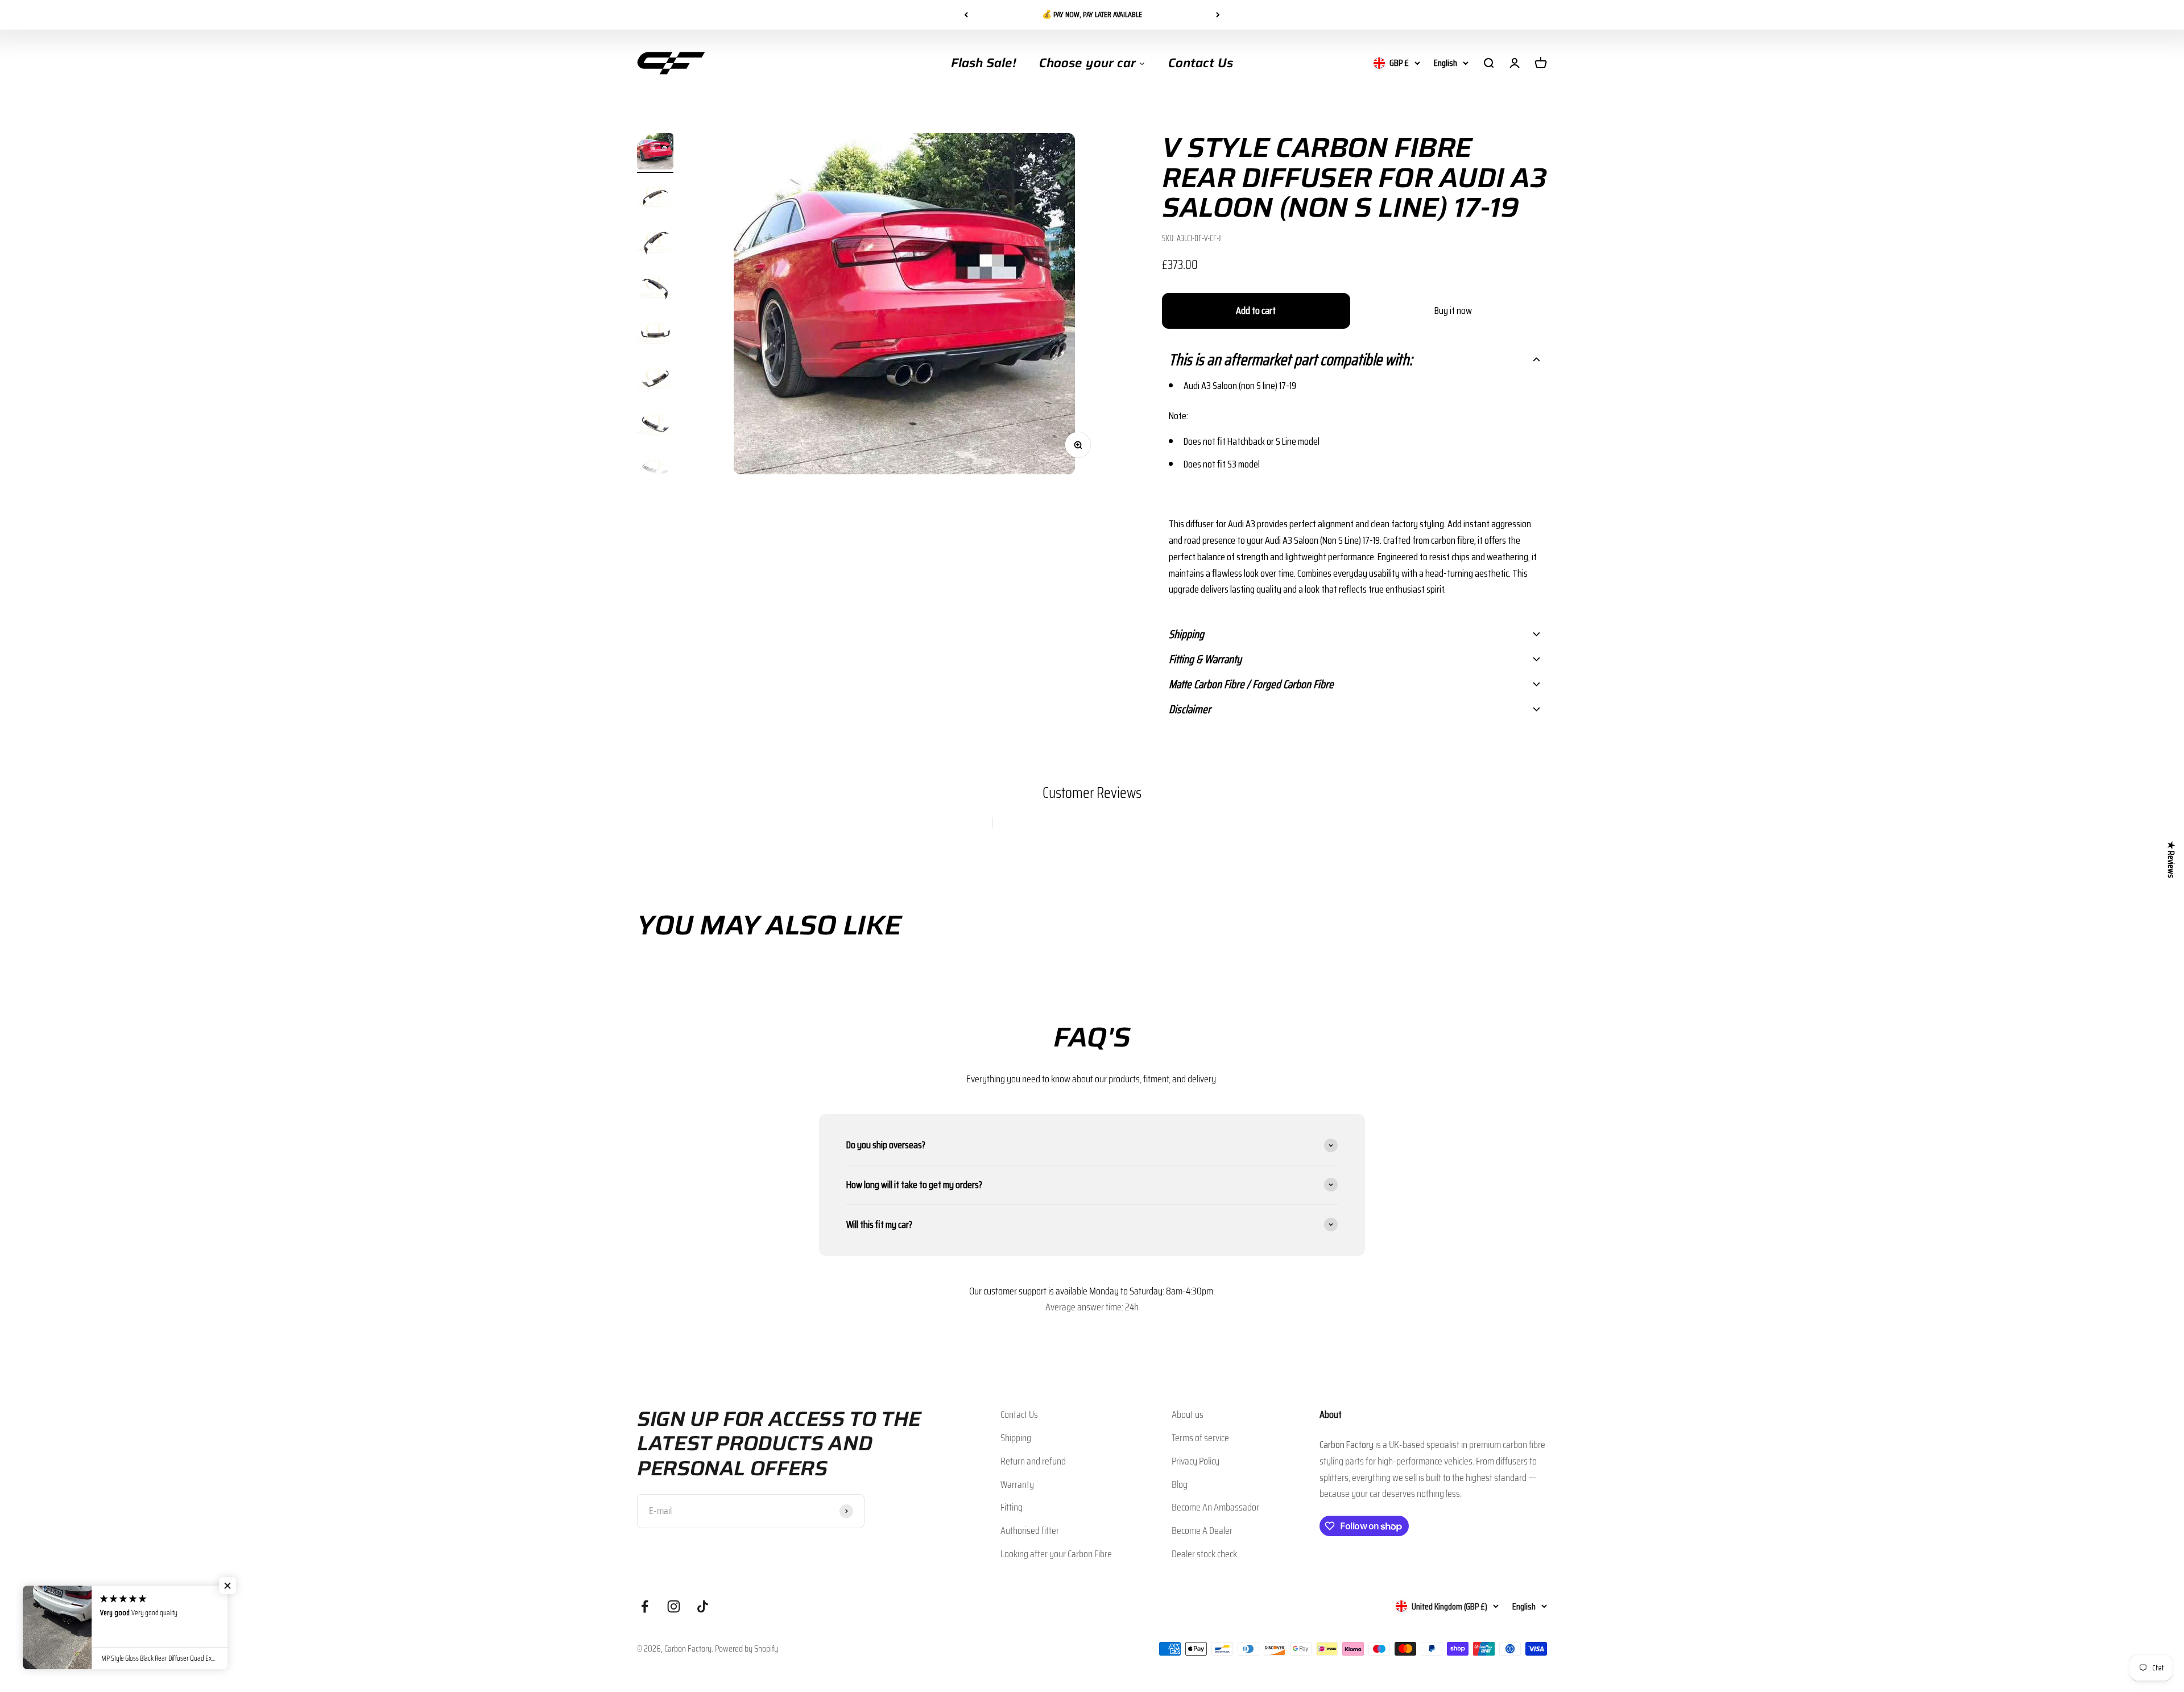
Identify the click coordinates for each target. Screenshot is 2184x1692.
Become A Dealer (1202, 1530)
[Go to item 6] (655, 380)
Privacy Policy (1196, 1461)
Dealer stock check (1204, 1554)
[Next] (1218, 15)
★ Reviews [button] (2171, 859)
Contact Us (1019, 1414)
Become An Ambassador (1215, 1507)
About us (1188, 1414)
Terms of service (1200, 1438)
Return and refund (1033, 1461)
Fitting (1012, 1507)
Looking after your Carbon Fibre (1056, 1554)
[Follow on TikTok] (703, 1606)
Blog (1180, 1484)
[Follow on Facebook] (645, 1606)
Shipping (1016, 1438)
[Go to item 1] (655, 153)
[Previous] (966, 15)
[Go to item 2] (655, 198)
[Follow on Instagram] (674, 1606)
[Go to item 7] (655, 426)
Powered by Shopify (746, 1648)
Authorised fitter (1030, 1530)
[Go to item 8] (655, 471)
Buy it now (1453, 311)
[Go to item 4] (655, 289)
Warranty (1017, 1484)
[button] (1354, 359)
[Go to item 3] (655, 244)
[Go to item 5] (655, 335)
